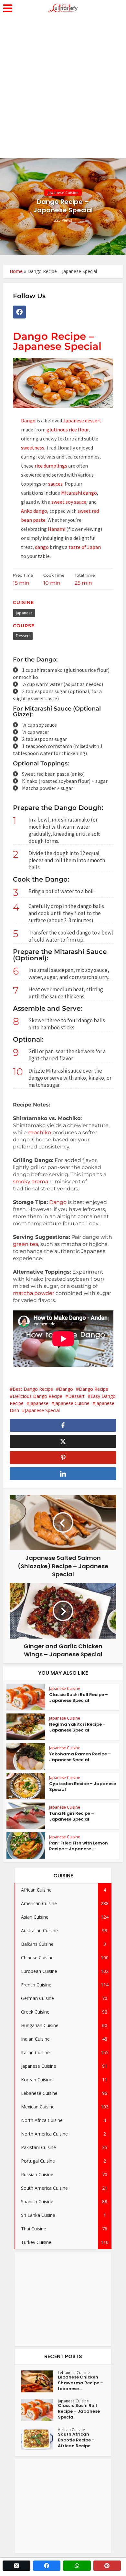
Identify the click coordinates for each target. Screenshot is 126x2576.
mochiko (40, 1132)
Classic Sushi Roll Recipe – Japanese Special (79, 1697)
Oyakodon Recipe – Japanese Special (83, 1787)
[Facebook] (19, 312)
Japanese (24, 613)
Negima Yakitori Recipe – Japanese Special (77, 1727)
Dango (28, 420)
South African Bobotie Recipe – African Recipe (76, 2440)
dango (42, 547)
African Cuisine (71, 2430)
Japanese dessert (82, 420)
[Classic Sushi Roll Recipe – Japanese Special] (39, 2410)
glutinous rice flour (68, 429)
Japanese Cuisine (63, 192)
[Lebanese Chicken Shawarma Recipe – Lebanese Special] (39, 2381)
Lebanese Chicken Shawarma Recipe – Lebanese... (80, 2383)
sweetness (33, 448)
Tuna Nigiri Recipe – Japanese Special (72, 1816)
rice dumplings (50, 466)
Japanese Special (42, 1410)
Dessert (23, 636)
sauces (55, 484)
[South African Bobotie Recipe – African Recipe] (39, 2439)
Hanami (57, 529)
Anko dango (34, 511)
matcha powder (34, 1293)
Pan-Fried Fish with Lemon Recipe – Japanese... (79, 1846)
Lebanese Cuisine (74, 2373)
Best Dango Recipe (33, 1389)
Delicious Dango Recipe (37, 1396)
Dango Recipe (94, 1389)
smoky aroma (31, 1182)
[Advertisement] (63, 92)
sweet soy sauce (68, 502)
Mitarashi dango (79, 493)
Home (16, 271)
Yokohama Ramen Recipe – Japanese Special (80, 1757)
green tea (26, 1244)
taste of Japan (84, 547)
